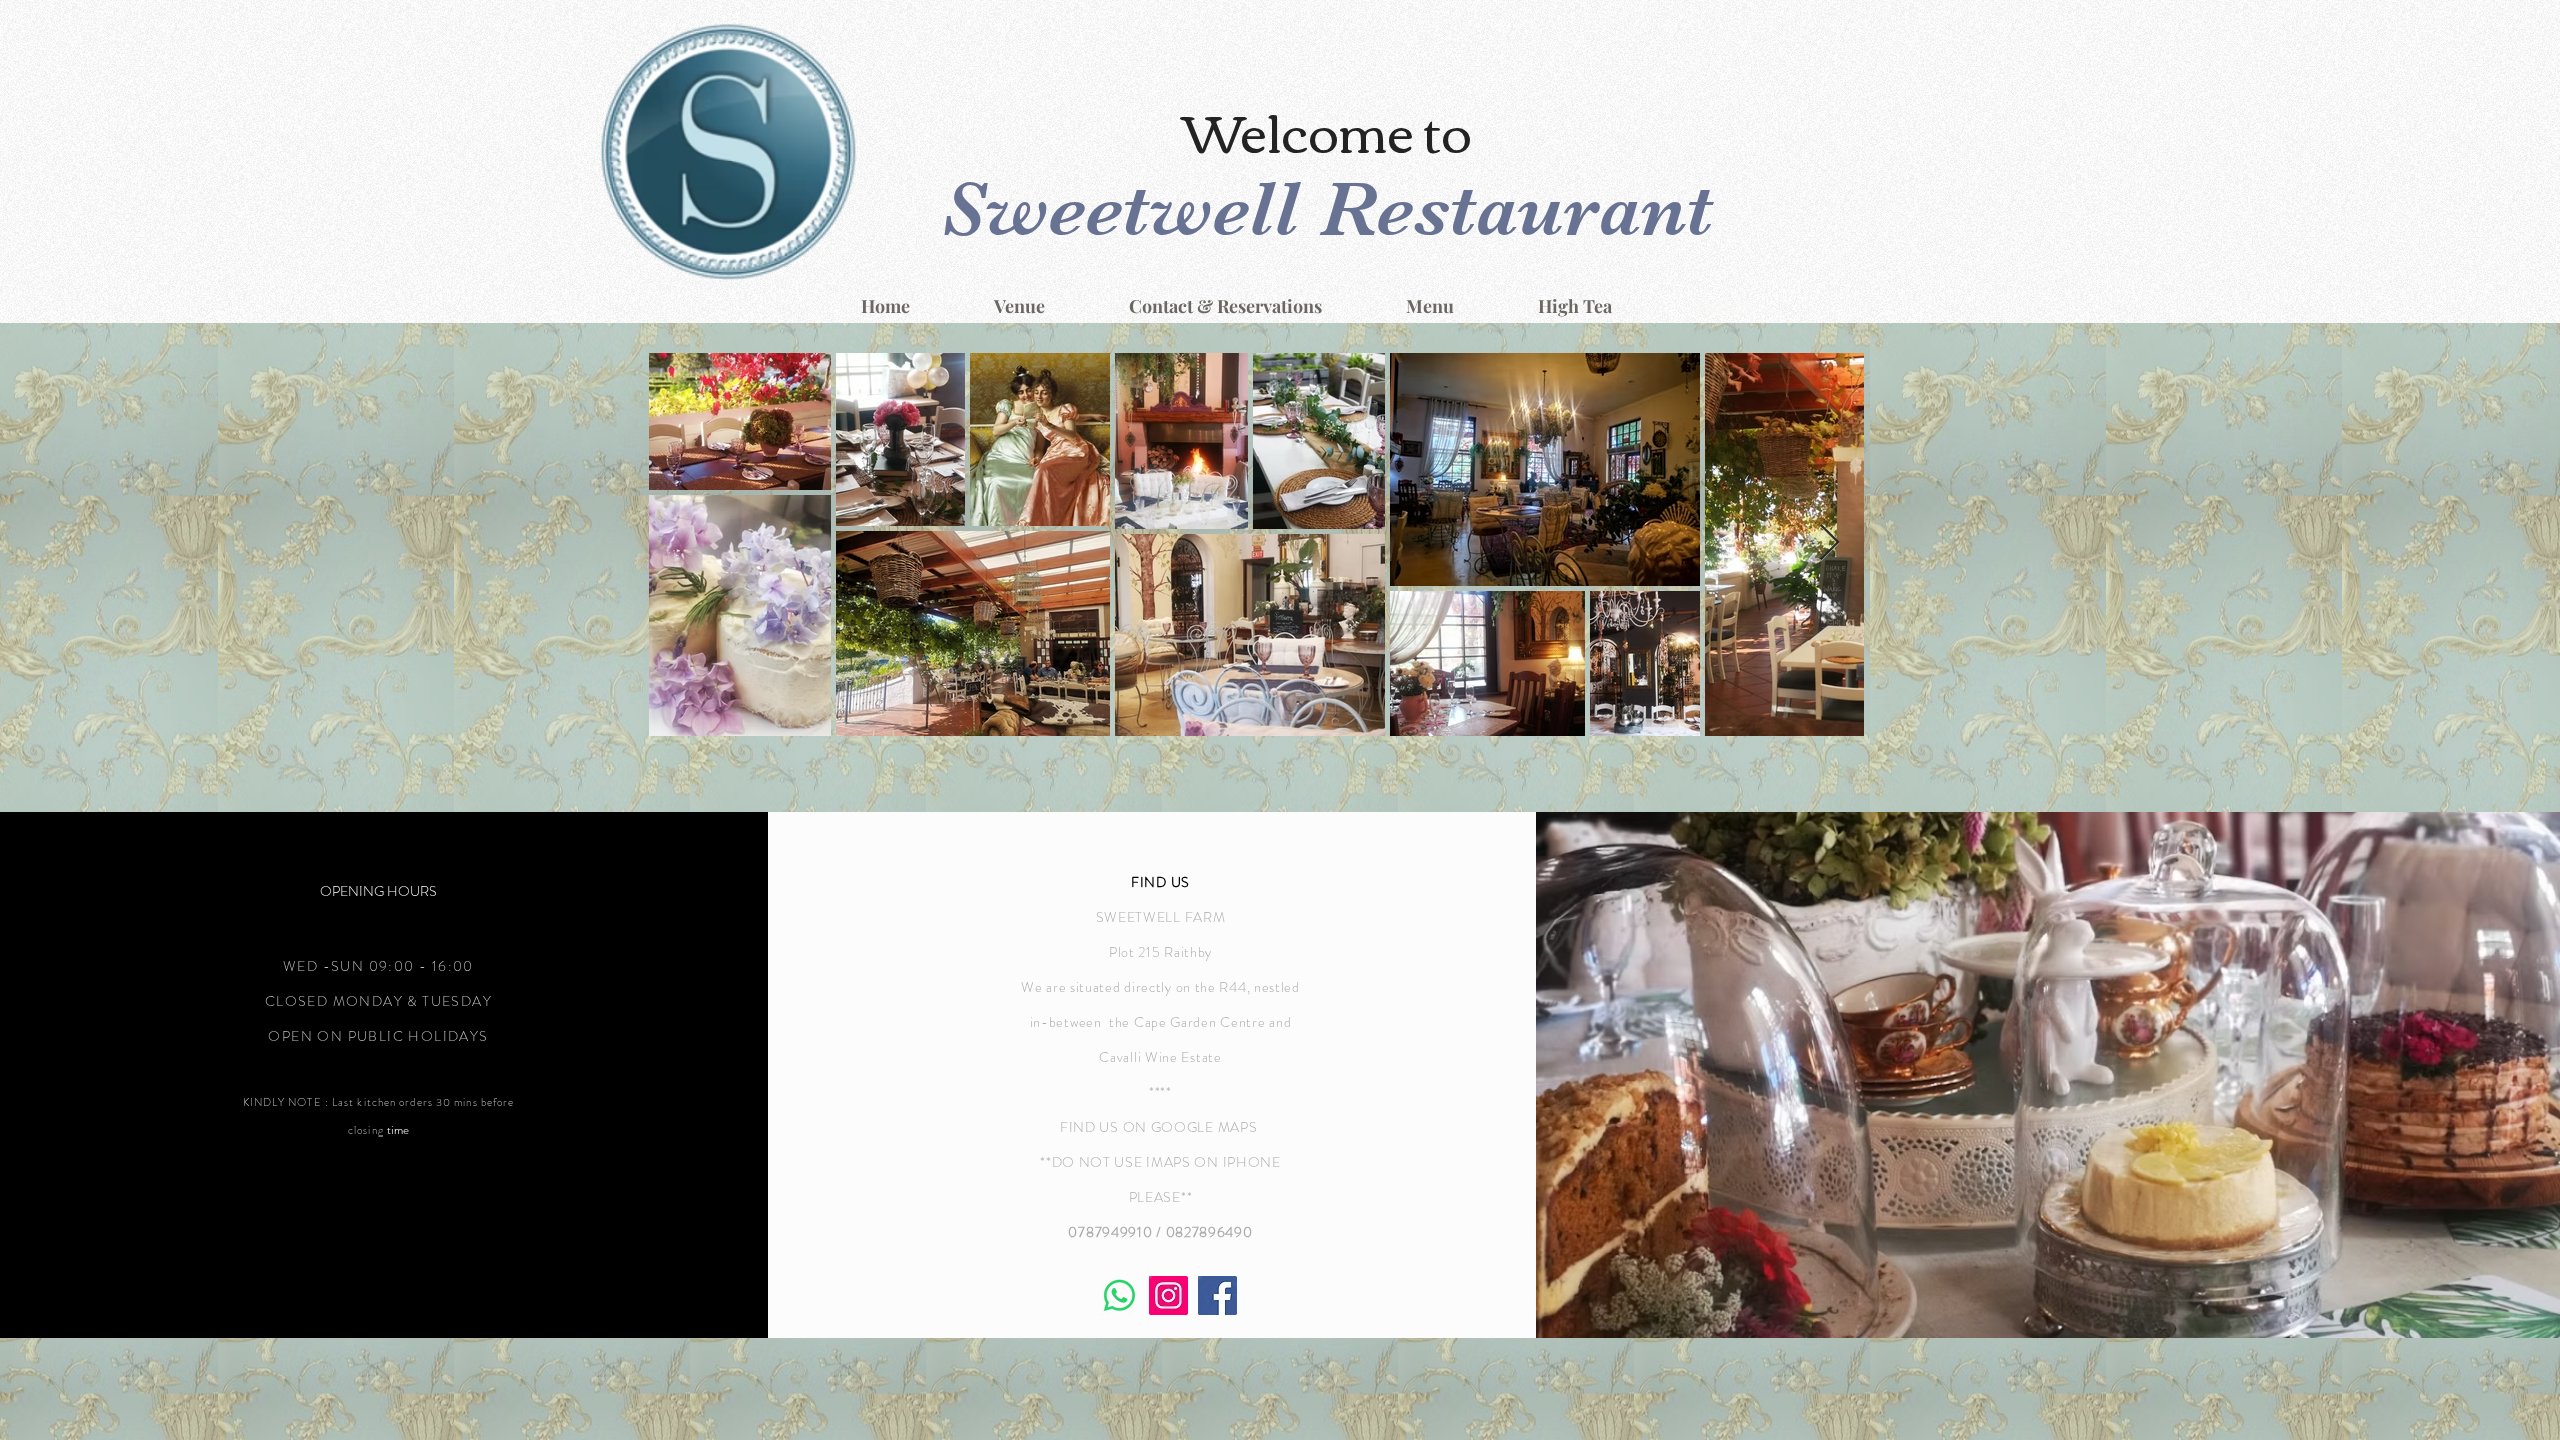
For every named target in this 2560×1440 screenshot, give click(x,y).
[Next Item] (1829, 543)
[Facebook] (1217, 1295)
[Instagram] (1168, 1295)
